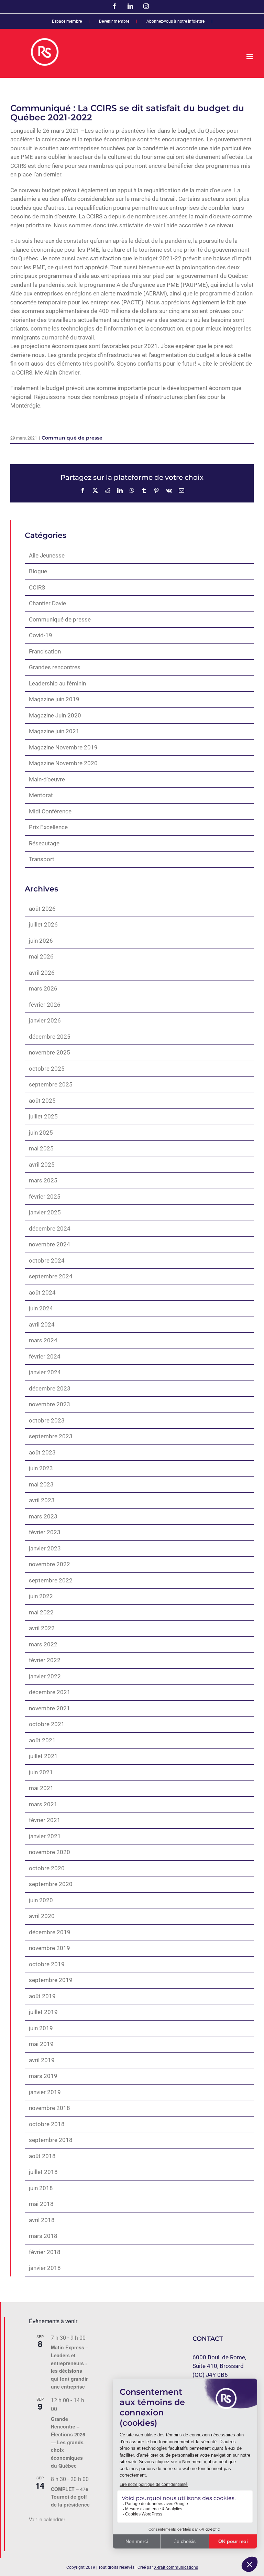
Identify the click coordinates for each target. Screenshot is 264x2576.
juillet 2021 (43, 1756)
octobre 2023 (47, 1420)
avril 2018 (42, 2220)
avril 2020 (42, 1916)
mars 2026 (43, 988)
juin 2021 (41, 1772)
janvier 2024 (45, 1372)
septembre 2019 (51, 1980)
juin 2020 (41, 1900)
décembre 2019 (50, 1932)
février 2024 (45, 1356)
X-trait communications (176, 2567)
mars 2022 (43, 1644)
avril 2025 (42, 1165)
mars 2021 (43, 1804)
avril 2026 (42, 973)
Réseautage (44, 843)
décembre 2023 (50, 1388)
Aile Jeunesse (47, 555)
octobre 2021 (47, 1724)
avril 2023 (42, 1500)
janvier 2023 (45, 1548)
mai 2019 (41, 2044)
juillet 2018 (43, 2172)
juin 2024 (41, 1308)
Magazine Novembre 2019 (63, 747)
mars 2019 (43, 2076)
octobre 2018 (47, 2124)
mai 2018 (41, 2204)
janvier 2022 (45, 1676)
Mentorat (41, 795)
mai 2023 (41, 1484)
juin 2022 (41, 1596)
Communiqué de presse (72, 438)
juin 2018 (41, 2188)
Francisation (45, 651)
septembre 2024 (51, 1276)
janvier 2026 (45, 1020)
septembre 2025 (51, 1084)
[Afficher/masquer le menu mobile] (250, 57)
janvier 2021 (45, 1836)
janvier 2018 (45, 2268)
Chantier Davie (47, 603)
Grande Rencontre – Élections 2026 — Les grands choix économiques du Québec (68, 2442)
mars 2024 (43, 1340)
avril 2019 (42, 2060)
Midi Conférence (50, 811)
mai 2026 (41, 956)
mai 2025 (41, 1148)
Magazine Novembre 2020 (63, 763)
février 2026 (45, 1005)
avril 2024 (42, 1324)
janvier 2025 (45, 1212)
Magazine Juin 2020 (55, 715)
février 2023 (45, 1532)
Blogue (38, 571)
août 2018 (42, 2156)
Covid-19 (41, 635)
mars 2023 (43, 1516)
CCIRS (37, 587)
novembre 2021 (49, 1708)
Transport (42, 859)
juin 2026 (41, 941)
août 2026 (42, 909)
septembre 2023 (51, 1436)
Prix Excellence (48, 827)
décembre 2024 (50, 1229)
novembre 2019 (49, 1948)
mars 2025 (43, 1180)
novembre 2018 (49, 2108)
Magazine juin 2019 (54, 699)
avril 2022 (42, 1628)
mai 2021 (41, 1788)
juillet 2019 (43, 2012)
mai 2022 (41, 1612)
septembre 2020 (51, 1884)
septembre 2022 (51, 1580)
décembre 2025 (50, 1037)
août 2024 (42, 1292)
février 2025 (45, 1197)
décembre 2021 (50, 1692)
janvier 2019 (45, 2092)
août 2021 (42, 1740)
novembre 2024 (49, 1244)
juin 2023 (41, 1468)
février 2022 (45, 1660)
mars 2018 (43, 2236)
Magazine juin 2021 (54, 731)
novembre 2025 (49, 1052)
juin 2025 (41, 1133)
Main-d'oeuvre (47, 779)
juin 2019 (41, 2028)
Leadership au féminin (57, 683)
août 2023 (42, 1452)
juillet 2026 (43, 924)
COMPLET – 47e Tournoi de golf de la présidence (70, 2497)
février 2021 (45, 1820)
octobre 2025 (47, 1069)
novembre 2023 (49, 1404)
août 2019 (42, 1996)
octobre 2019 (47, 1964)
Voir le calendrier (47, 2519)
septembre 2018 (51, 2140)
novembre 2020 (49, 1852)
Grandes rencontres (55, 667)
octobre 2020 (47, 1868)
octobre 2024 (47, 1260)
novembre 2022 (49, 1564)
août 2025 (42, 1101)
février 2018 (45, 2252)
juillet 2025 (43, 1116)
